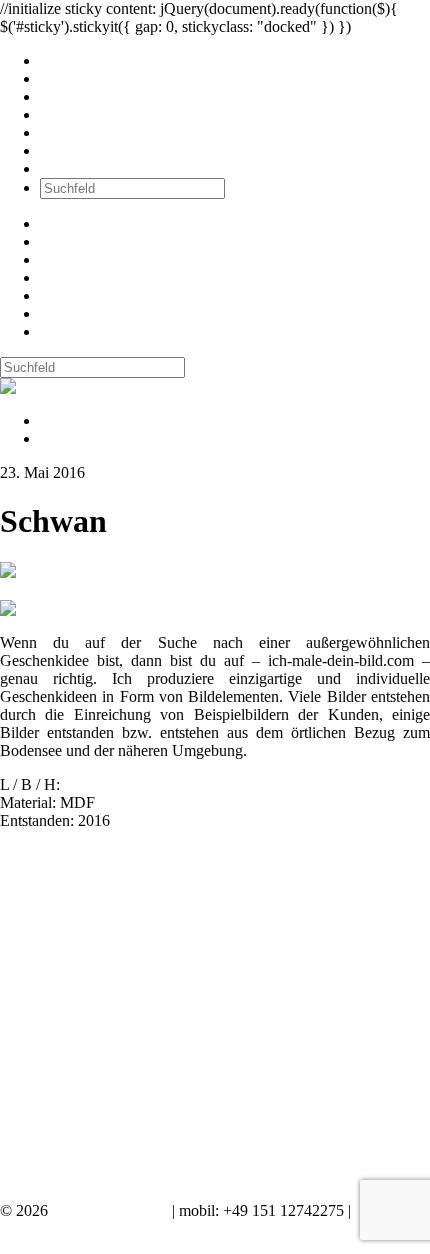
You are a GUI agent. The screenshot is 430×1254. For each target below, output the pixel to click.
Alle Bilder (75, 60)
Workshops (75, 114)
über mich (71, 150)
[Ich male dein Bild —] (66, 386)
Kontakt (65, 168)
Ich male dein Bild (110, 1210)
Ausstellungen (85, 96)
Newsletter (74, 132)
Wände (62, 78)
